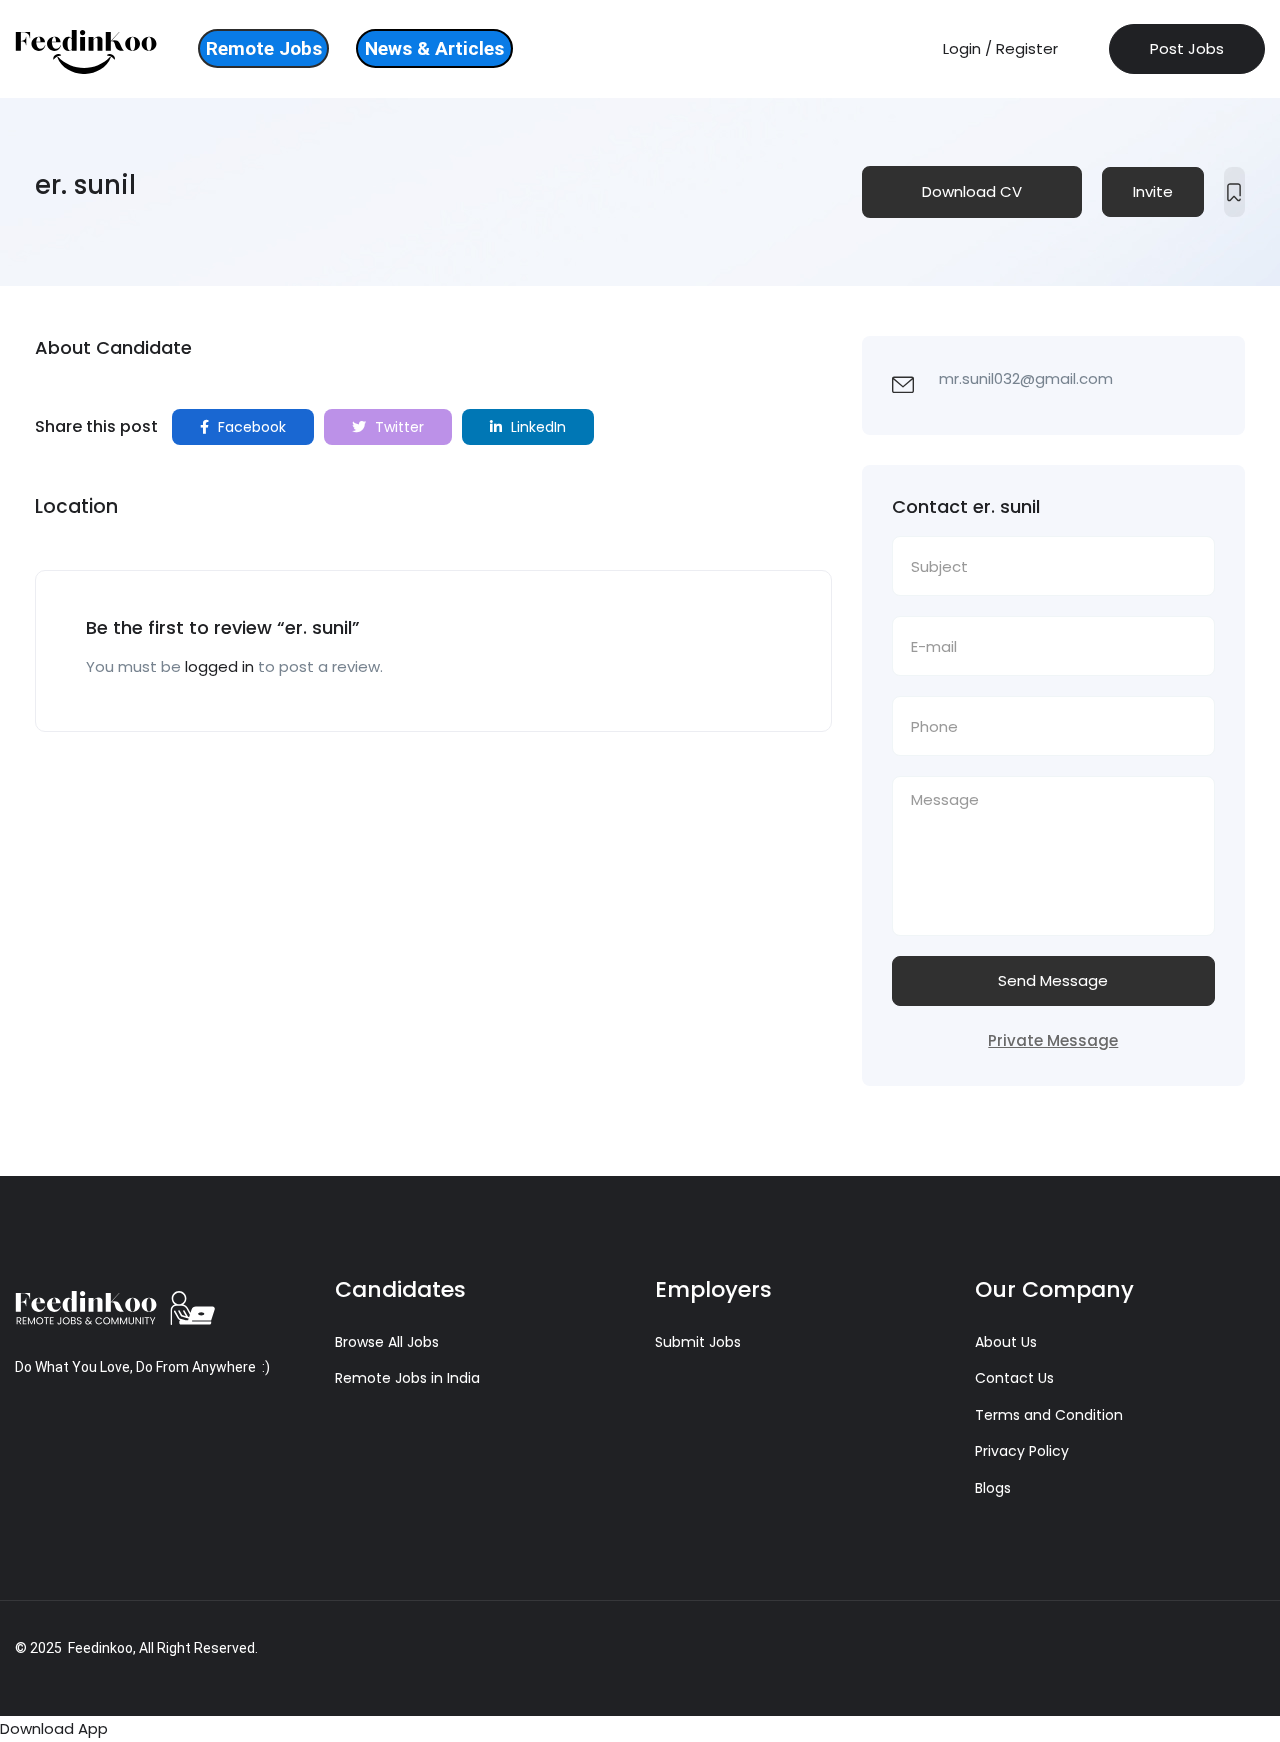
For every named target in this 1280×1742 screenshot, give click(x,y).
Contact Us (1014, 1378)
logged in (219, 666)
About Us (1006, 1342)
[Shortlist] (1234, 192)
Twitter (397, 427)
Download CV (972, 191)
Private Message (1053, 1040)
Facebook (250, 427)
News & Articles (434, 48)
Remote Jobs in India (407, 1378)
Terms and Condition (1049, 1415)
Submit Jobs (698, 1342)
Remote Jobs (264, 48)
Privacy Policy (1022, 1451)
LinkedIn (536, 427)
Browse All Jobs (387, 1342)
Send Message (1053, 980)
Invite (1153, 191)
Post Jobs (1187, 48)
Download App (54, 1728)
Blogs (993, 1488)
